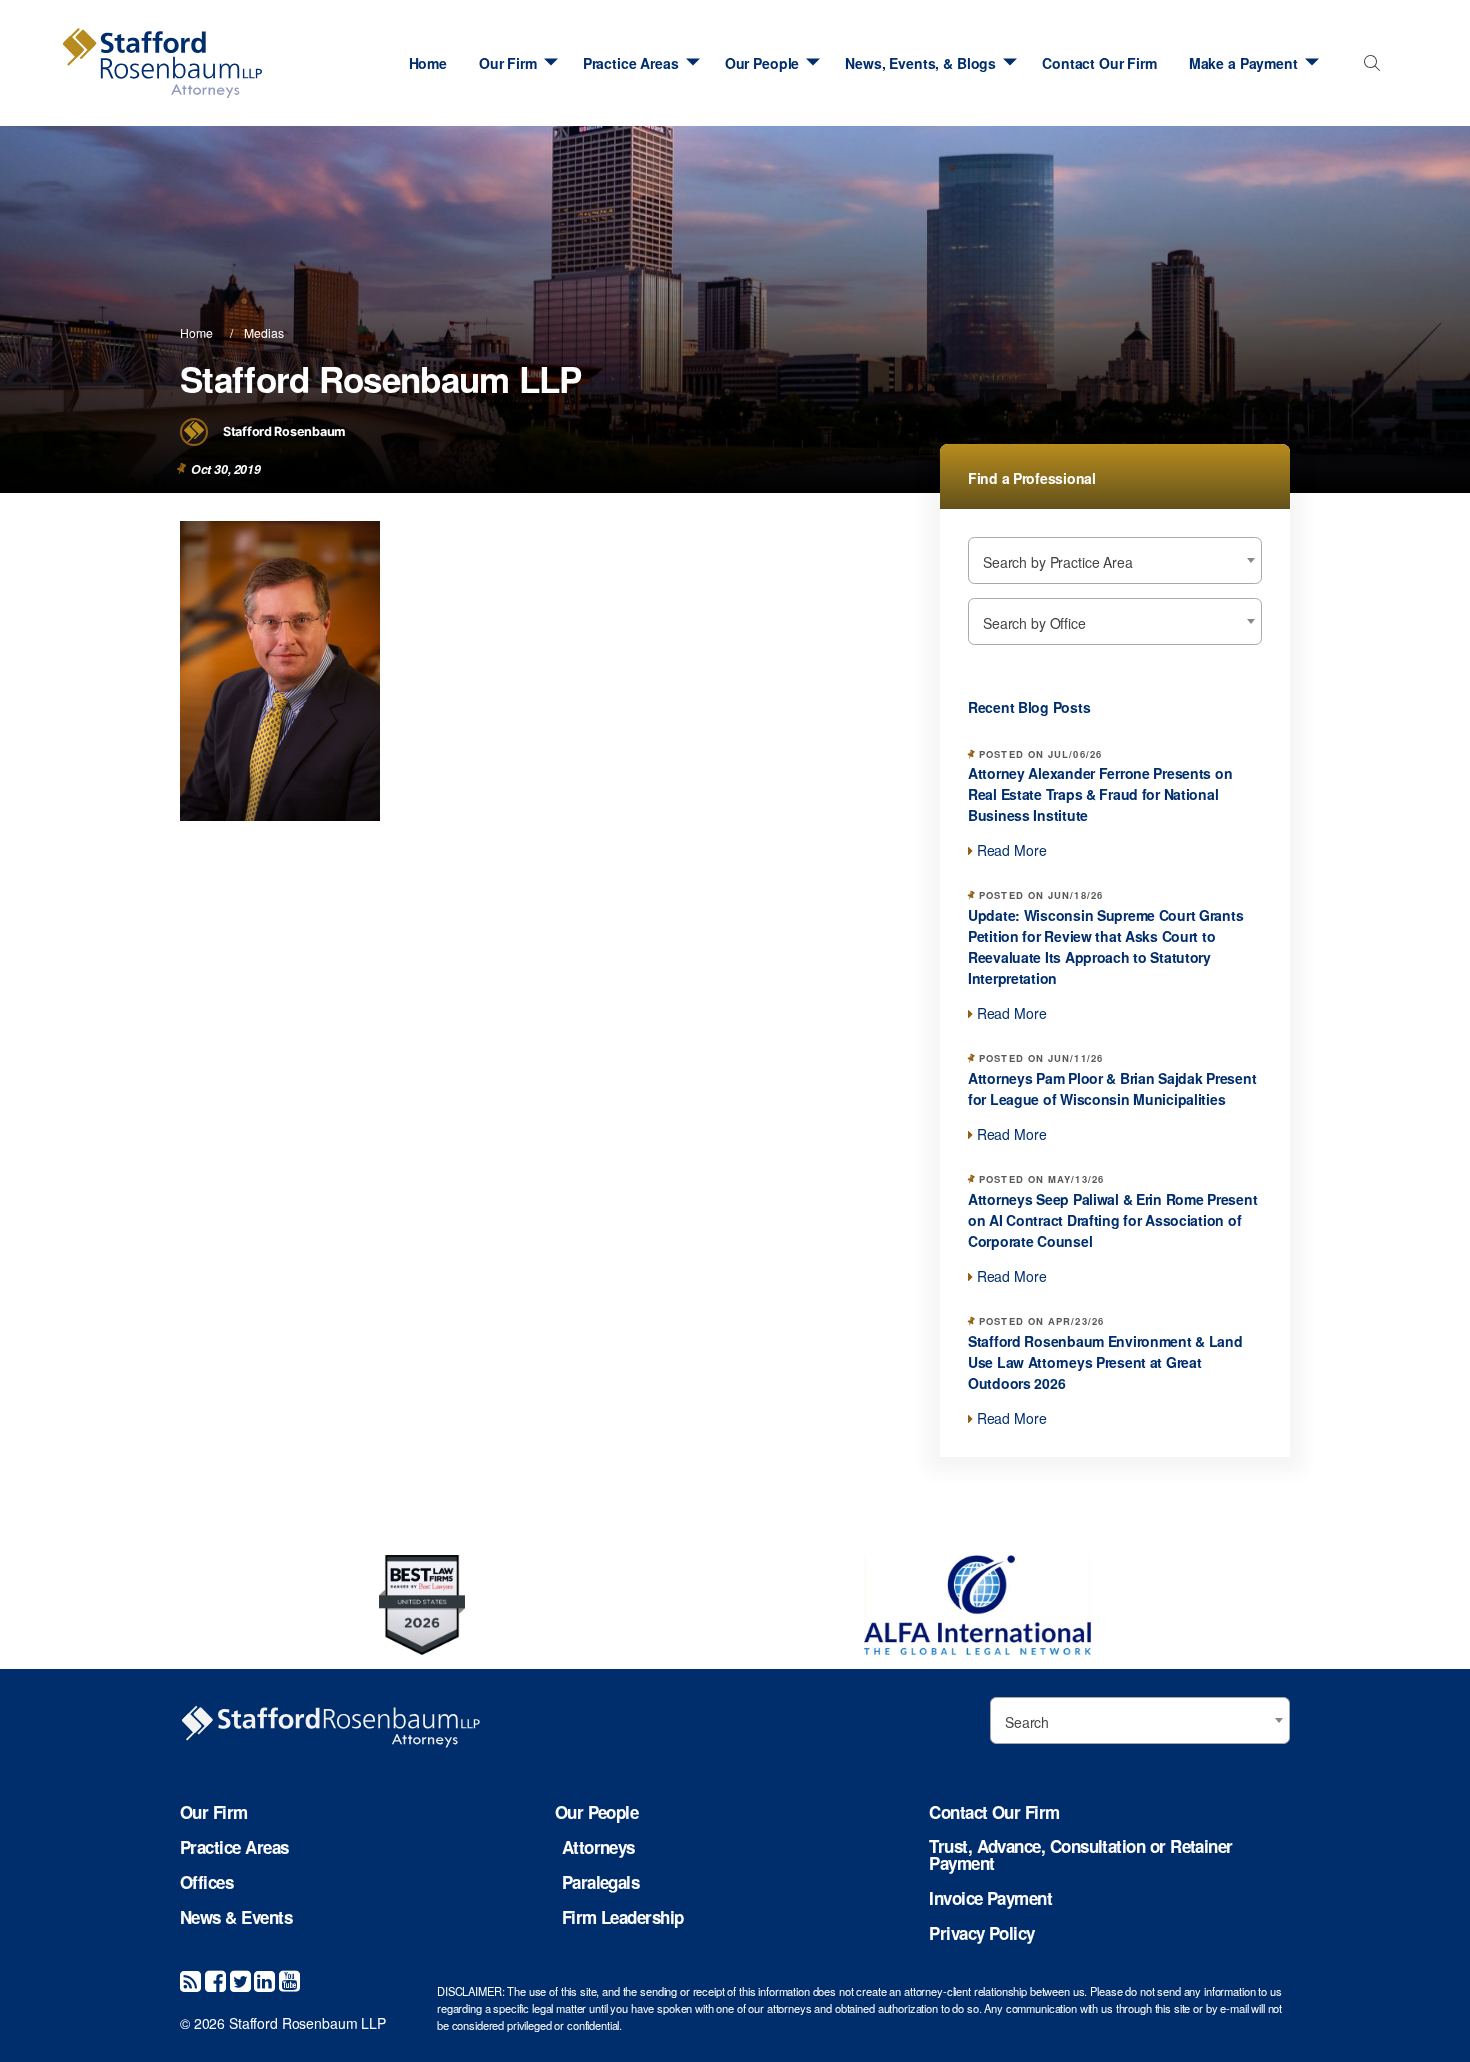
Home (428, 63)
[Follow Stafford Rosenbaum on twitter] (240, 1979)
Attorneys (598, 1847)
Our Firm (508, 63)
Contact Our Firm (1099, 63)
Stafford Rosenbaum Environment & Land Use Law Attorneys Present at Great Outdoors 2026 (1105, 1362)
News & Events (236, 1917)
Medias (263, 332)
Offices (206, 1882)
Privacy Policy (981, 1933)
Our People (762, 63)
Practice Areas (631, 63)
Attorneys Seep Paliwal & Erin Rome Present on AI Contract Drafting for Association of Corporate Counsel (1112, 1220)
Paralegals (601, 1882)
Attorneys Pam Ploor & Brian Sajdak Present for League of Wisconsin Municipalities (1112, 1088)
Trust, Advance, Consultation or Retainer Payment (1080, 1855)
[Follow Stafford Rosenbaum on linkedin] (264, 1979)
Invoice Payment (990, 1898)
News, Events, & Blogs (920, 63)
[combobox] (1367, 68)
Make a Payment (1243, 63)
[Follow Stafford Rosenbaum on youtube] (289, 1979)
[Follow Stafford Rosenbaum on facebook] (215, 1979)
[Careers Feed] (190, 1979)
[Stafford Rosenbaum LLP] (162, 63)
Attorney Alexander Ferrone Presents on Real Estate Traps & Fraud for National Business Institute (1100, 794)
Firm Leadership (623, 1917)
